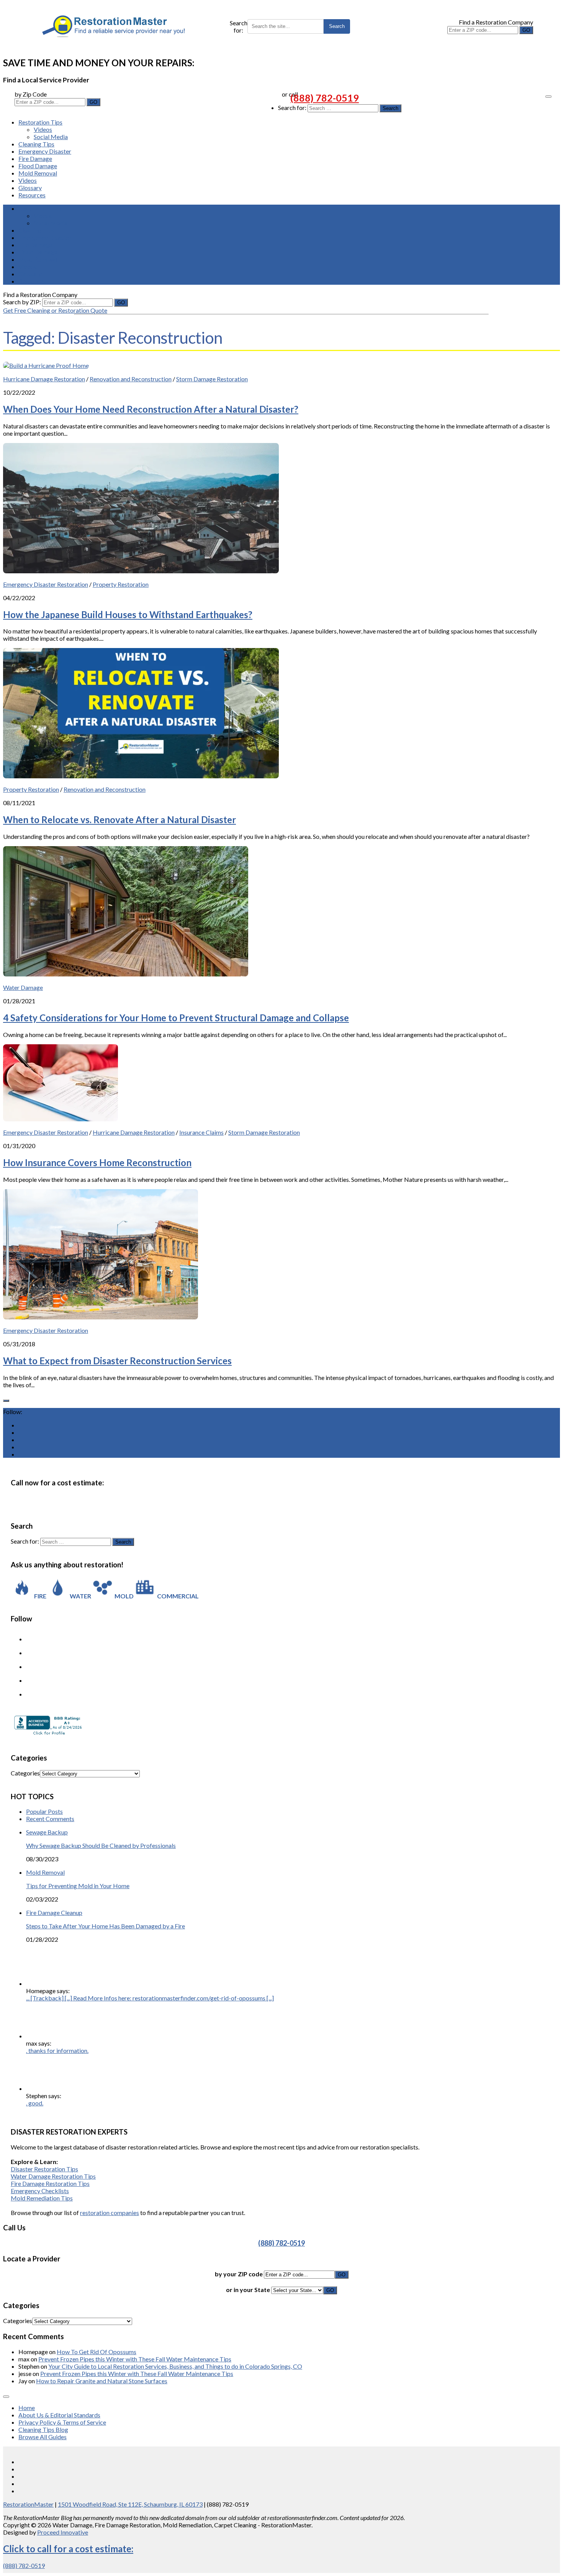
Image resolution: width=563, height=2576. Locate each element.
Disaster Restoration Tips (44, 2169)
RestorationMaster (28, 2504)
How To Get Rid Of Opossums (97, 2352)
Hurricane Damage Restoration (44, 379)
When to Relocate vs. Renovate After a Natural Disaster (119, 820)
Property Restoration (121, 584)
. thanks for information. (57, 2050)
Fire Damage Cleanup (54, 1912)
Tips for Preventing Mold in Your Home (78, 1886)
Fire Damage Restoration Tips (50, 2183)
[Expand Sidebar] (6, 1401)
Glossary (30, 188)
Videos (43, 129)
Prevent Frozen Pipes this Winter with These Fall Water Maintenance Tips (135, 2359)
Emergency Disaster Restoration (46, 584)
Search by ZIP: (23, 302)
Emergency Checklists (40, 2191)
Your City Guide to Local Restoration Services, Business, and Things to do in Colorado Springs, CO (175, 2366)
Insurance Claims (201, 1132)
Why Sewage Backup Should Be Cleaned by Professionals (101, 1845)
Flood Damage (38, 166)
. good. (35, 2103)
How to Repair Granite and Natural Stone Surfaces (102, 2381)
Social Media (51, 137)
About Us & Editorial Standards (59, 2415)
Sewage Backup (47, 1832)
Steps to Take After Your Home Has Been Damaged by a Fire (106, 1926)
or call (290, 94)
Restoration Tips (40, 122)
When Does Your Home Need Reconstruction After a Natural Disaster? (151, 409)
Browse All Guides (43, 2437)
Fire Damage (35, 158)
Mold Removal (38, 173)
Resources (32, 195)
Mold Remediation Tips (42, 2198)
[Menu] (548, 97)
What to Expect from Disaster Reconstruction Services (117, 1361)
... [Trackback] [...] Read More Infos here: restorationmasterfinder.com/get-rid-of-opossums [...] (150, 1998)
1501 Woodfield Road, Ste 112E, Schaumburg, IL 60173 (130, 2504)
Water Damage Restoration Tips (53, 2176)
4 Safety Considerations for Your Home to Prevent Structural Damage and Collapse (176, 1018)
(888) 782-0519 (325, 98)
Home (27, 2408)
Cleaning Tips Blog (43, 2429)
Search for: (239, 26)
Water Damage (23, 987)
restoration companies (110, 2213)
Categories (25, 1773)
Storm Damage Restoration (212, 379)
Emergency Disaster (45, 151)
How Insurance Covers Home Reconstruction (97, 1162)
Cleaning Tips (36, 144)
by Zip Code (31, 94)
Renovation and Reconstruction (131, 379)
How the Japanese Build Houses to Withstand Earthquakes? (128, 614)
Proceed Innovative (63, 2532)
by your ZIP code (239, 2274)
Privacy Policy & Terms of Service (62, 2422)
